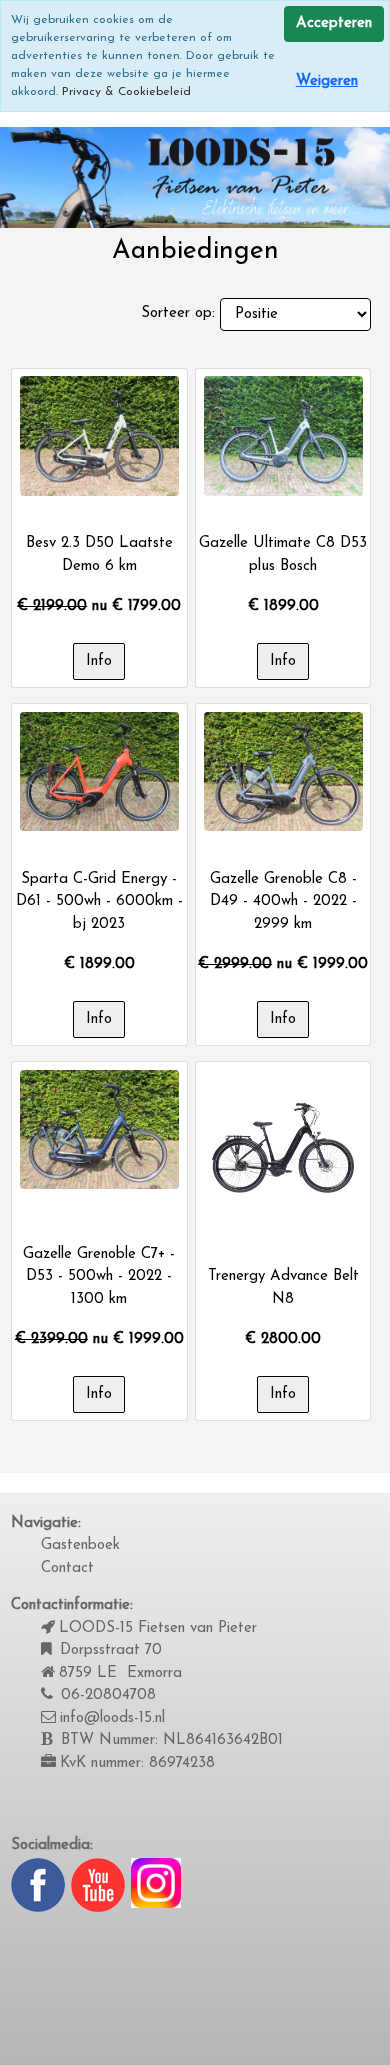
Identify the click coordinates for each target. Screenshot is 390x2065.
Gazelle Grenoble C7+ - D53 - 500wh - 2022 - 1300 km (99, 1277)
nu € (99, 606)
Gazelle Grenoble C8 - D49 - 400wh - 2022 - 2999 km (283, 902)
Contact (67, 1568)
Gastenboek (80, 1545)
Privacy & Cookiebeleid (126, 92)
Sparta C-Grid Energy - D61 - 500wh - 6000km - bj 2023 (99, 902)
